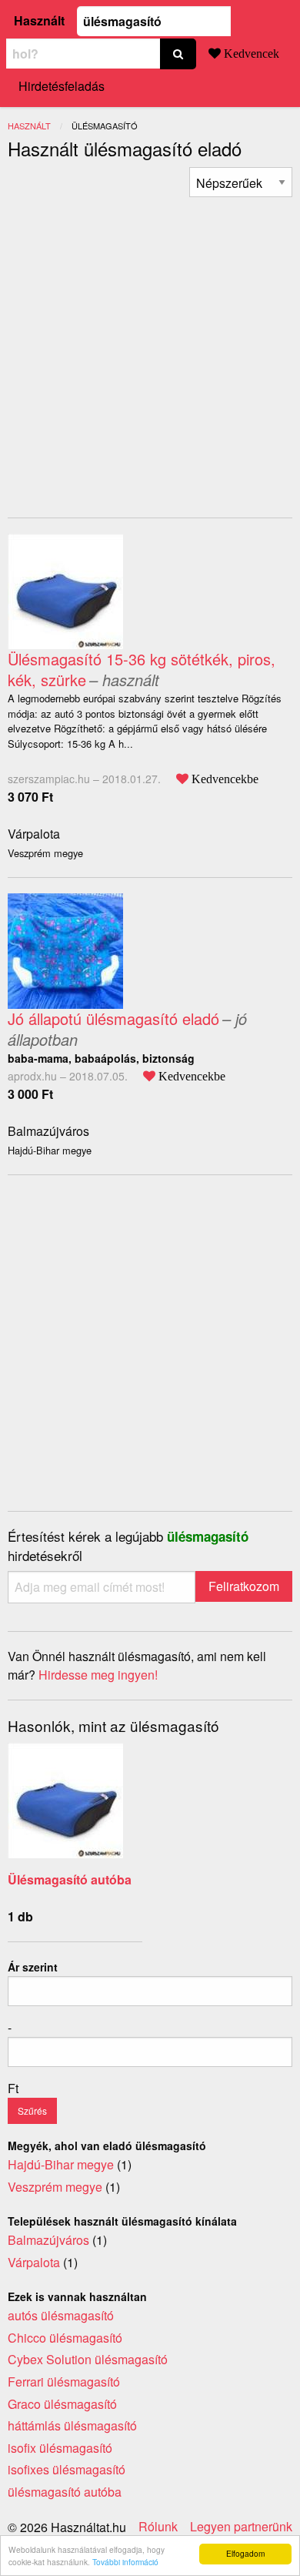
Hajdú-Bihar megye (61, 2164)
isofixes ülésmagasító (67, 2469)
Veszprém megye (55, 2187)
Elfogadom (245, 2553)
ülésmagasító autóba (65, 2492)
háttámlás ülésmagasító (72, 2425)
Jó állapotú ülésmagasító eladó (113, 1018)
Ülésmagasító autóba (70, 1879)
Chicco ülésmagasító (65, 2338)
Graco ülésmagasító (62, 2404)
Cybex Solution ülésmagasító (88, 2359)
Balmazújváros (48, 1131)
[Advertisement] (150, 347)
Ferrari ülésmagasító (64, 2382)
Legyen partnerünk (241, 2527)
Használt (39, 20)
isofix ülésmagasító (60, 2448)
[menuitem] (241, 182)
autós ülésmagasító (61, 2315)
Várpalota (34, 834)
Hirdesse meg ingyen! (98, 1675)
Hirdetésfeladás (62, 86)
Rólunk (158, 2527)
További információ (125, 2562)
